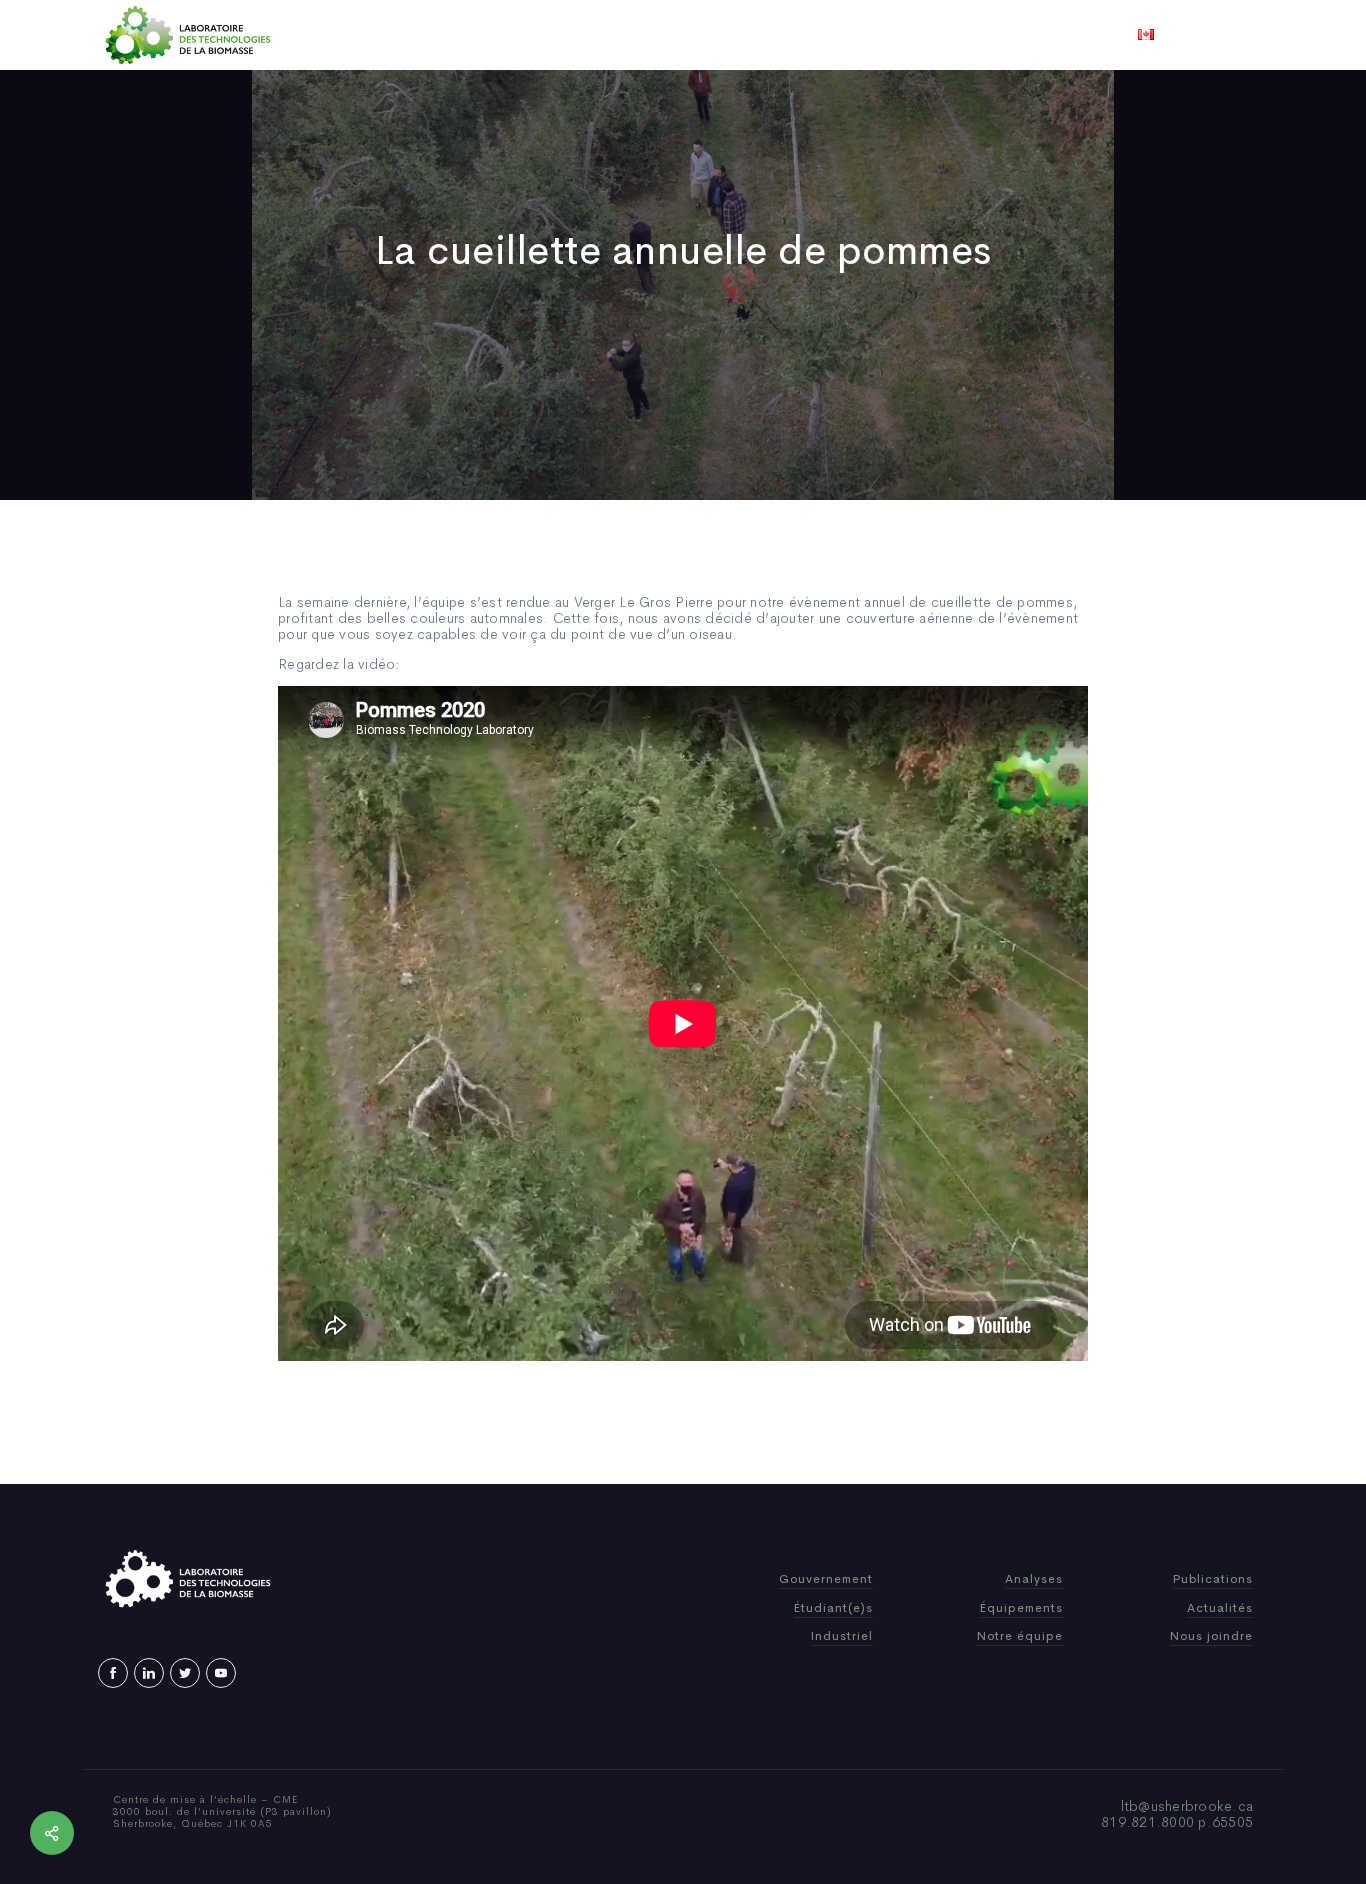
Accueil (415, 35)
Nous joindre (931, 35)
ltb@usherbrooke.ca (1187, 1806)
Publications (655, 35)
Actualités (757, 35)
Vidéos (840, 35)
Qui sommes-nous (526, 35)
